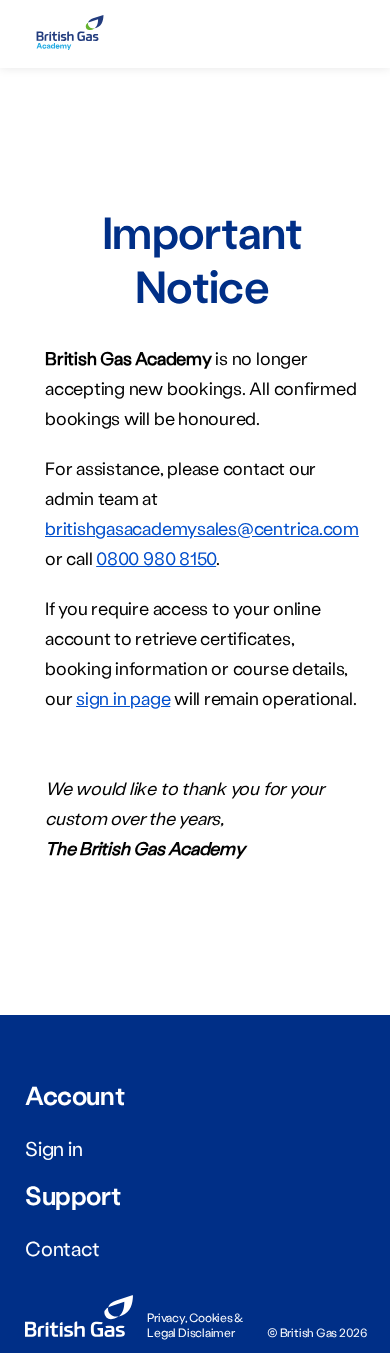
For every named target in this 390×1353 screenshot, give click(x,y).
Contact (62, 1248)
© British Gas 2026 (317, 1332)
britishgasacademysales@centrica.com (202, 528)
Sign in (53, 1148)
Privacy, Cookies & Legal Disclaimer (195, 1325)
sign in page (123, 698)
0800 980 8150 (156, 558)
